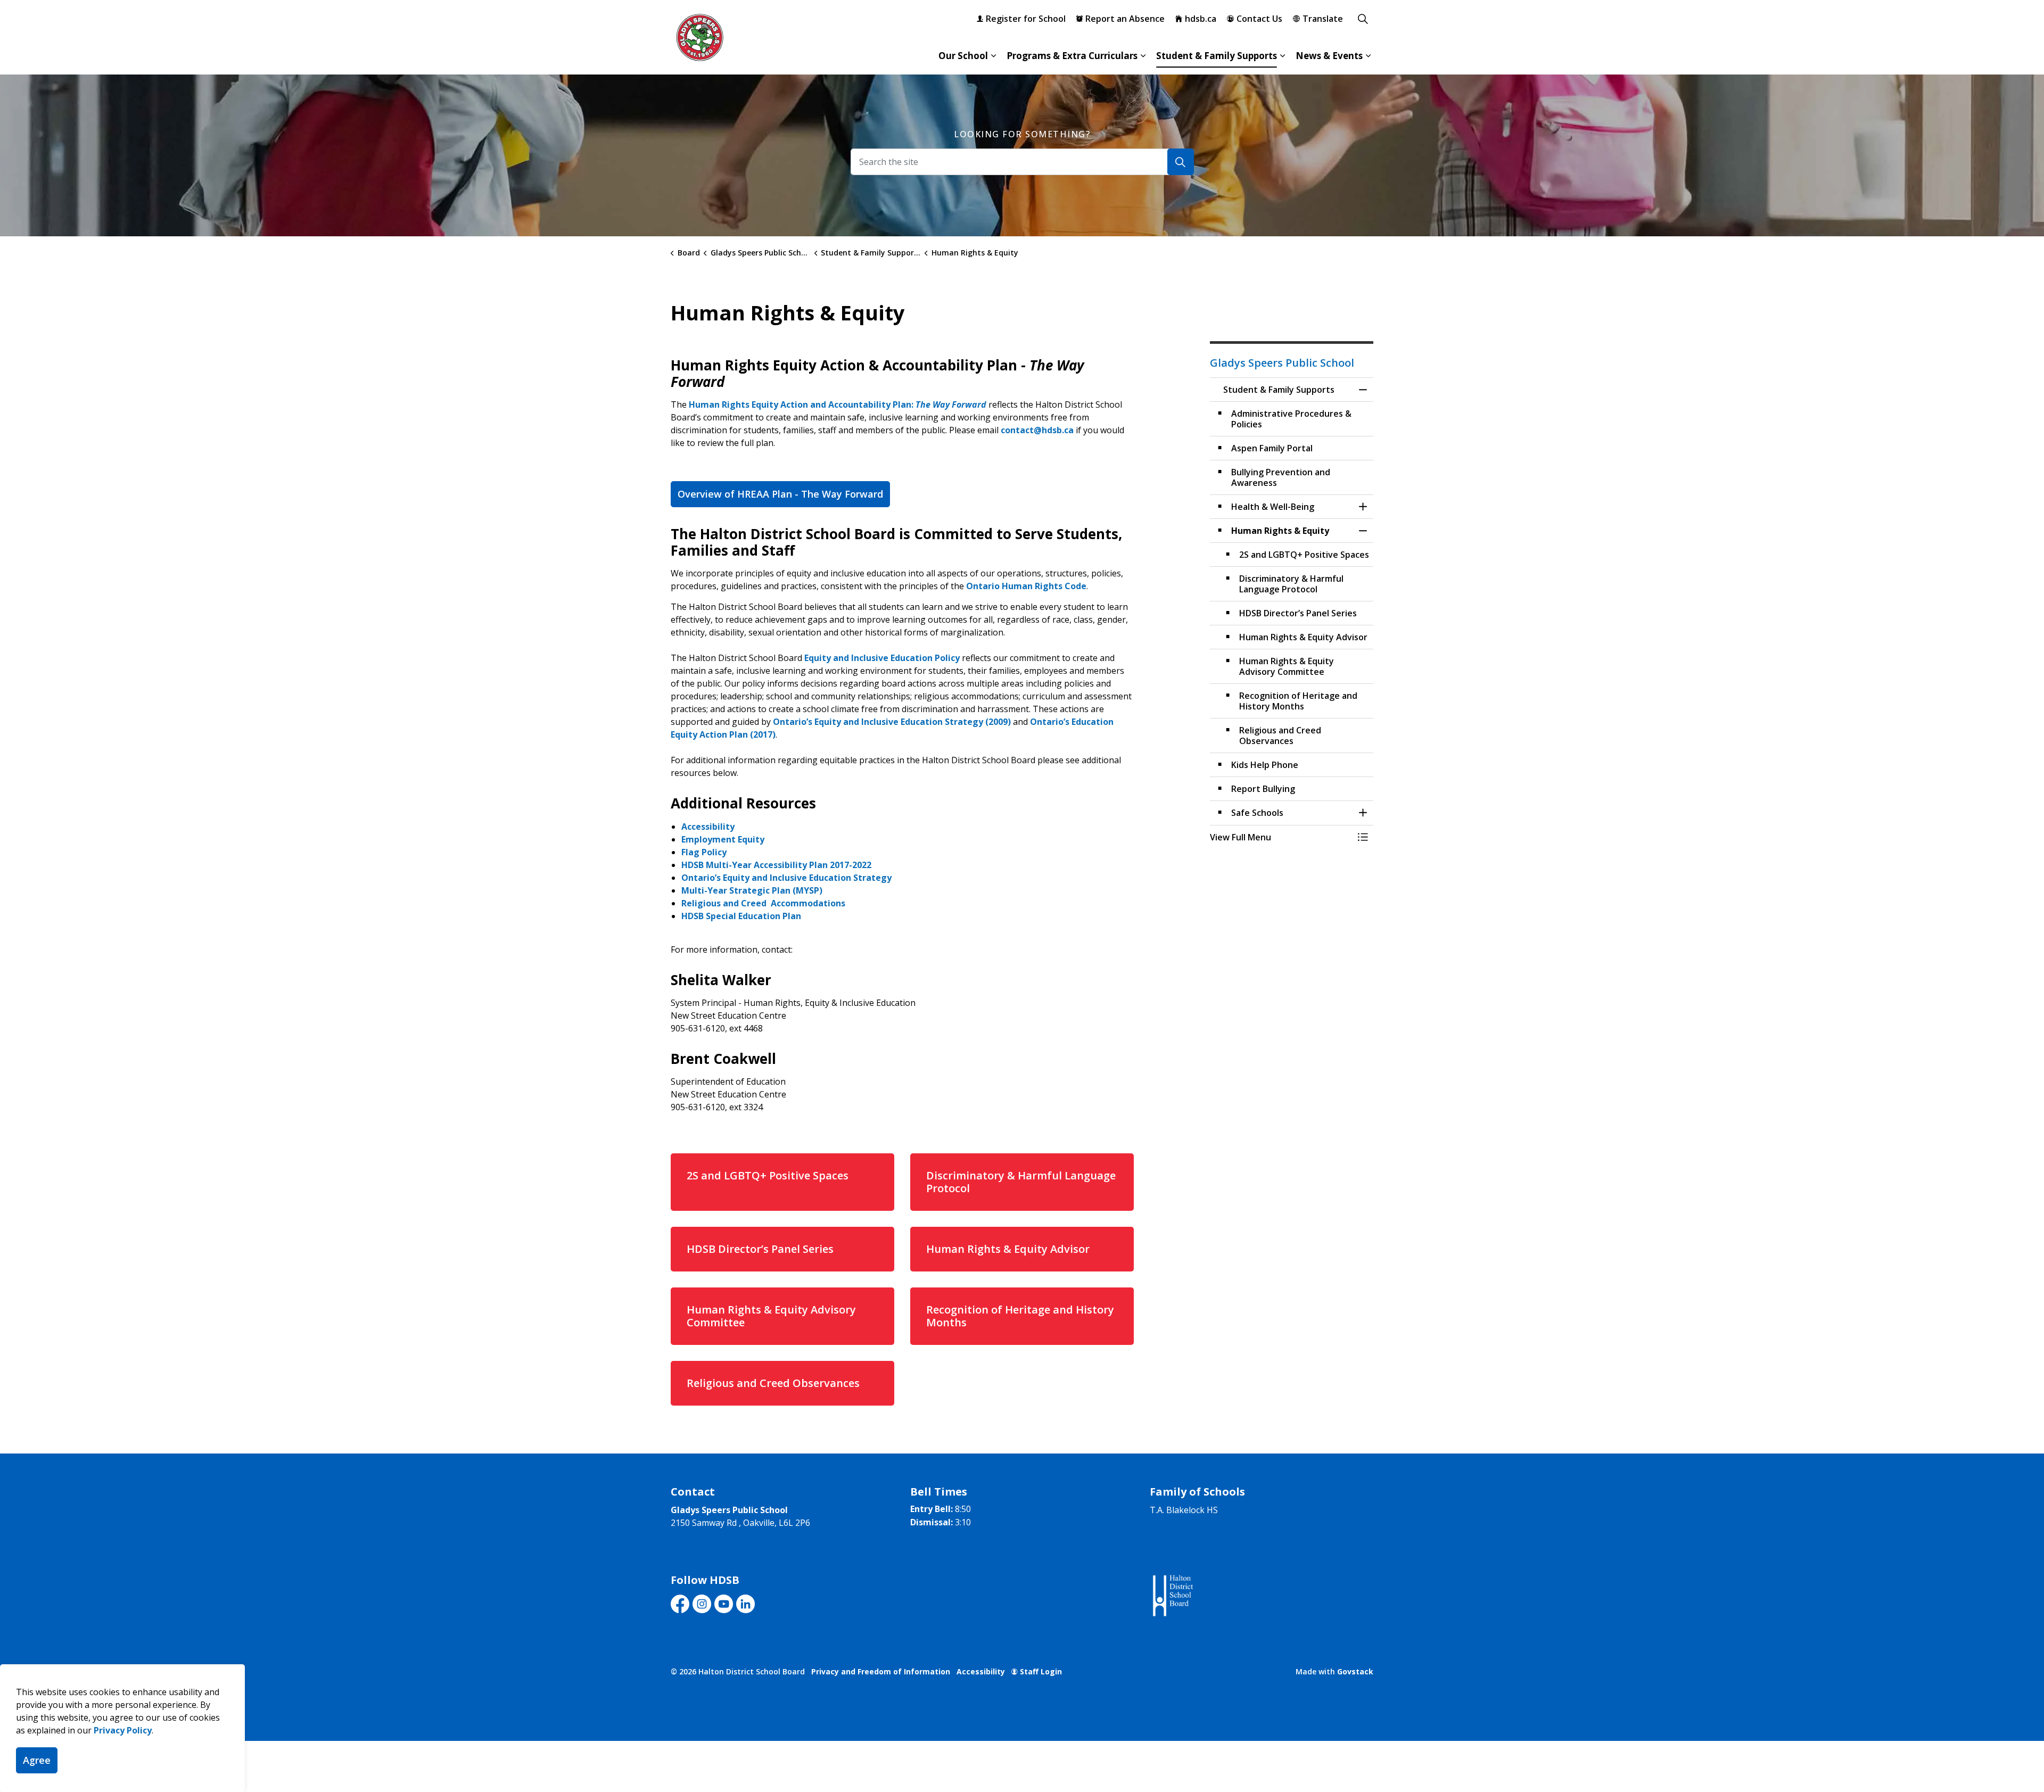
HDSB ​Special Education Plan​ (741, 916)
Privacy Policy (123, 1730)
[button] (1281, 837)
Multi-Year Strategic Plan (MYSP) (752, 890)
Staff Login (1041, 1671)
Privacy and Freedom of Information (881, 1671)
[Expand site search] (1363, 19)
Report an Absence (1125, 19)
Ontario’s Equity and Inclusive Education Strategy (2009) (892, 722)
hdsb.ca (1201, 19)
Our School (963, 56)
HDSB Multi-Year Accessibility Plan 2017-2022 (776, 865)
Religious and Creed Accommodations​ (763, 903)
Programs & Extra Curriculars (1072, 56)
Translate (1323, 19)
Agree (37, 1760)
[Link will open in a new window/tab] (1172, 1596)
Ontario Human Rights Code (1026, 586)
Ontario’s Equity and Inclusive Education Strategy (788, 878)
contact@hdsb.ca (1037, 430)
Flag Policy (705, 852)
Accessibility (708, 827)
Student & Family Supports (1217, 56)
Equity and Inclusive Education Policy (882, 658)
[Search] (1181, 162)
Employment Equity (724, 839)
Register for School (1026, 19)
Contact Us (1259, 19)
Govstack (1355, 1671)
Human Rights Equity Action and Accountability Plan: (838, 404)
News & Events (1329, 56)
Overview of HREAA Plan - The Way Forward (780, 494)
